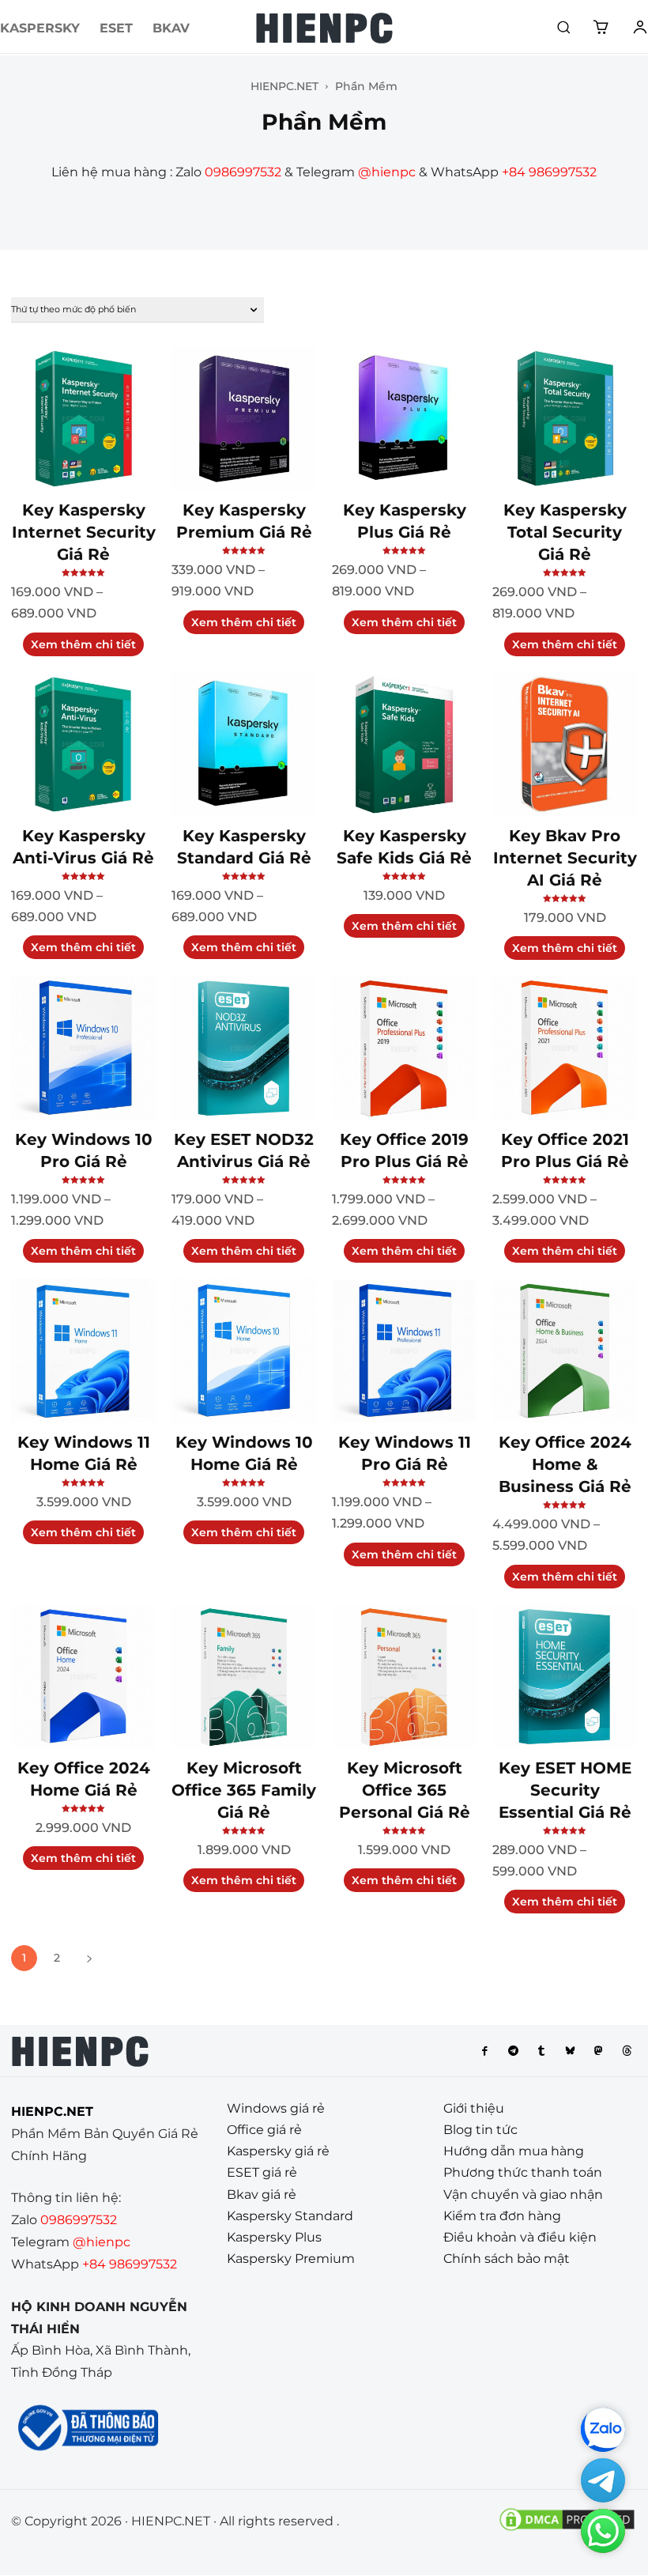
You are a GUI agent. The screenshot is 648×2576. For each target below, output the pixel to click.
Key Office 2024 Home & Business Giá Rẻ (565, 1464)
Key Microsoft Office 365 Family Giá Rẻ (244, 1790)
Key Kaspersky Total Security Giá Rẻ (565, 532)
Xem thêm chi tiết (83, 644)
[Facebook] (484, 2051)
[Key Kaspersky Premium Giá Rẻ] (244, 419)
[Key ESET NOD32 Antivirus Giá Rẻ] (244, 1048)
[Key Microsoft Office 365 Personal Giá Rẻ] (404, 1677)
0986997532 (243, 172)
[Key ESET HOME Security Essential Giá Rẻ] (565, 1677)
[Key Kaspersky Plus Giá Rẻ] (404, 419)
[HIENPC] (324, 28)
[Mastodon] (598, 2051)
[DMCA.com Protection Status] (567, 2529)
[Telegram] (513, 2051)
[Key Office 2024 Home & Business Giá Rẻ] (565, 1351)
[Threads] (627, 2051)
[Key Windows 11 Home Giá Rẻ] (83, 1351)
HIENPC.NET (284, 86)
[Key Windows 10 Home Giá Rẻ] (244, 1351)
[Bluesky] (570, 2051)
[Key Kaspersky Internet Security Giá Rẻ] (83, 419)
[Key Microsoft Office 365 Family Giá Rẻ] (244, 1677)
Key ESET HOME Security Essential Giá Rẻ (565, 1790)
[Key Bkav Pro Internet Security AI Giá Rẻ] (565, 744)
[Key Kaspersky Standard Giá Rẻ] (244, 744)
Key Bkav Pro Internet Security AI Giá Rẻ (565, 858)
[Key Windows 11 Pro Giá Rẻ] (404, 1351)
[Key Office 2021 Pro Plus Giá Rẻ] (565, 1048)
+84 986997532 (549, 172)
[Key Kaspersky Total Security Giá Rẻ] (565, 419)
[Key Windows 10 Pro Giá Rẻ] (83, 1048)
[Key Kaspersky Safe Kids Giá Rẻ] (404, 744)
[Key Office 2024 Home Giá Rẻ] (83, 1677)
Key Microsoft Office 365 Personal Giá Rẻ (405, 1790)
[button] (563, 27)
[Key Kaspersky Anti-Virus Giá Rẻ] (83, 744)
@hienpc (387, 172)
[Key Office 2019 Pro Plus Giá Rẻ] (404, 1048)
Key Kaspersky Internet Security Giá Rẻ (84, 532)
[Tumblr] (541, 2051)
